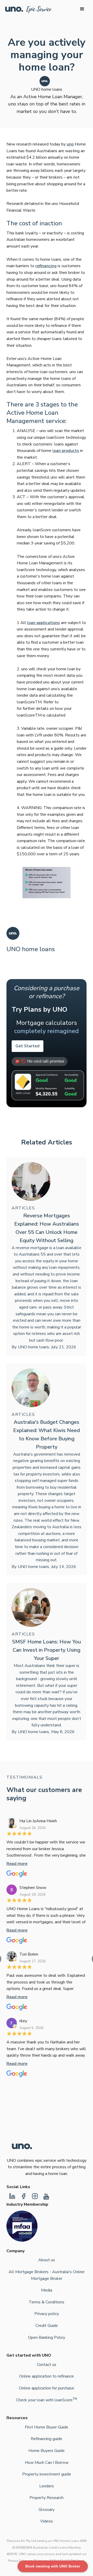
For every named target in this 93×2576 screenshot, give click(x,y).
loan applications (44, 623)
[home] (28, 10)
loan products (66, 451)
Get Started (28, 1046)
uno (70, 144)
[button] (82, 9)
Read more (17, 1864)
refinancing (46, 266)
